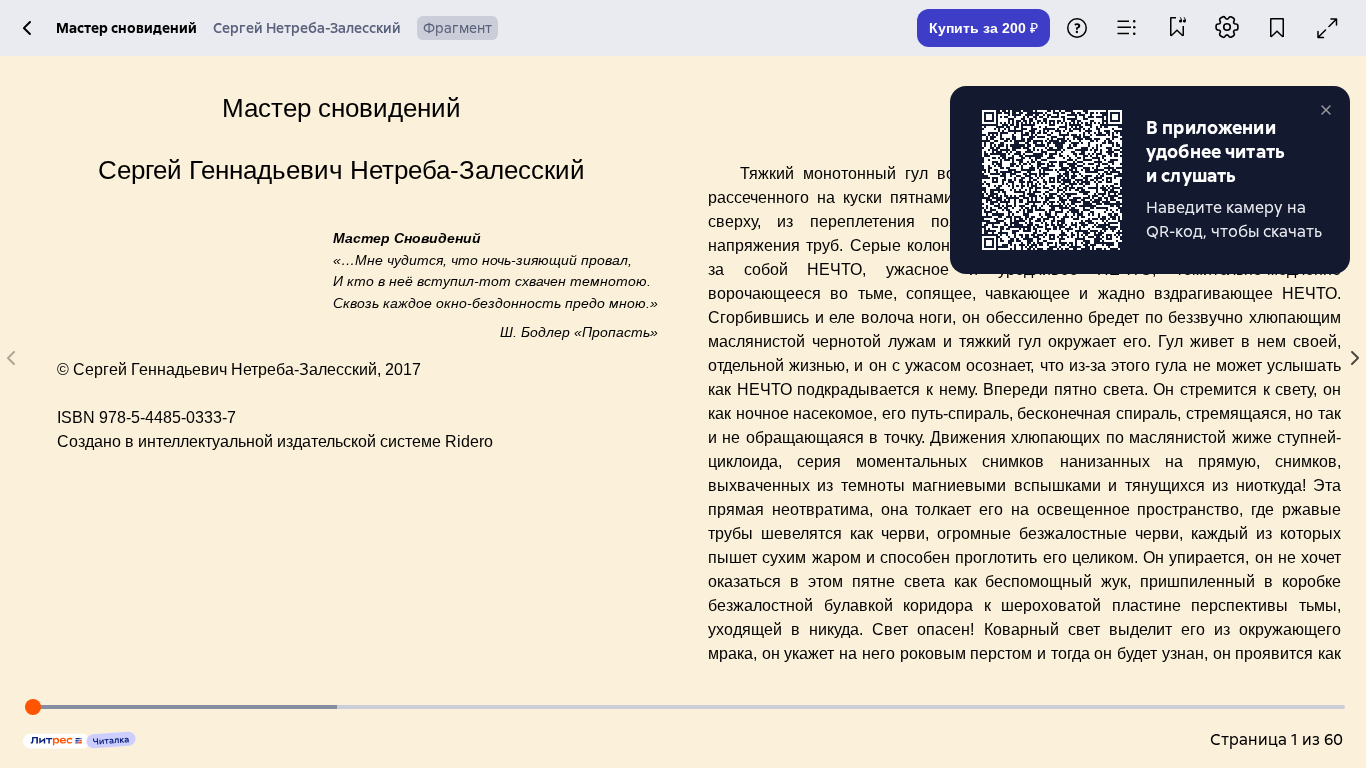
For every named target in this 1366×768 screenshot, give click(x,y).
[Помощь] (1077, 29)
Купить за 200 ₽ (983, 28)
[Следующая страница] (1354, 358)
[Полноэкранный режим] (1327, 28)
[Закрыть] (1330, 110)
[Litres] (79, 740)
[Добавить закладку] (1277, 29)
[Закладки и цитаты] (1177, 28)
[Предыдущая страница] (12, 358)
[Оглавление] (1127, 28)
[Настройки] (1227, 28)
